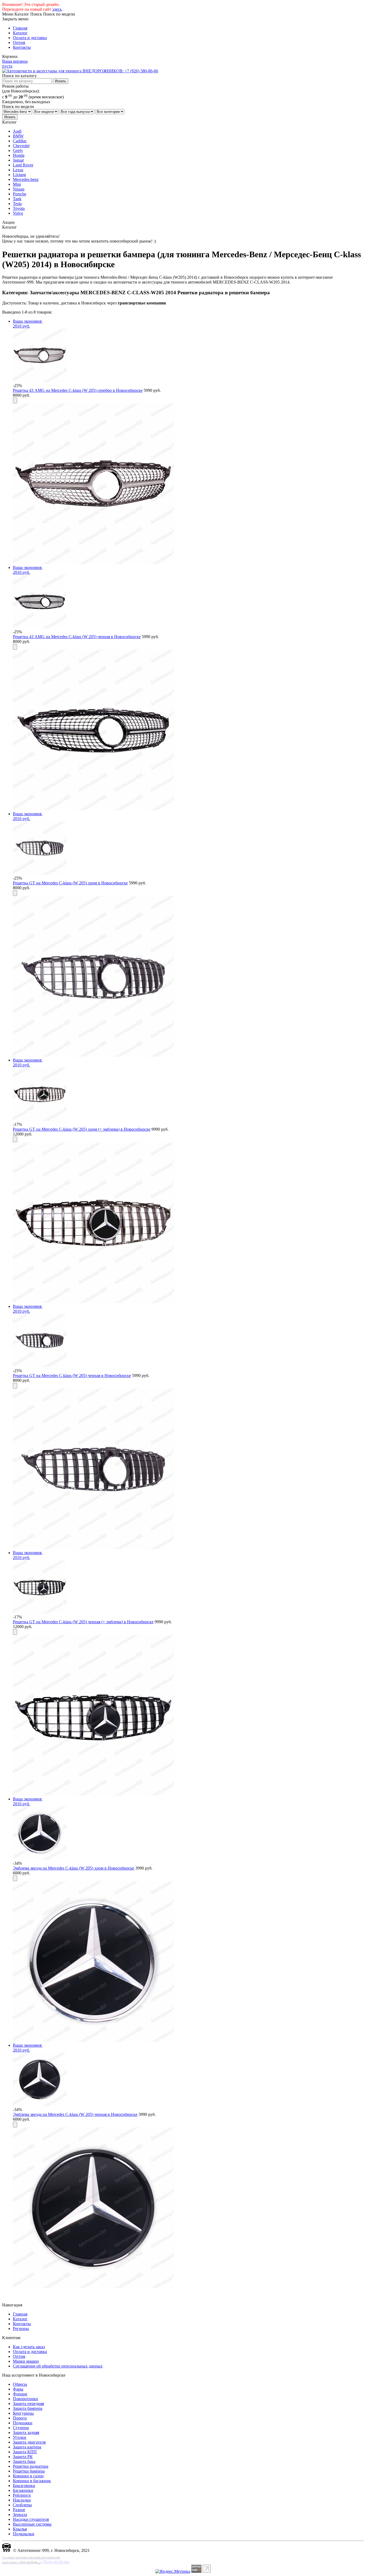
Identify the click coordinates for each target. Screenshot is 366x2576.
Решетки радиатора (31, 2466)
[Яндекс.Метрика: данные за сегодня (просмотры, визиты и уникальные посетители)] (173, 2571)
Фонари (20, 2394)
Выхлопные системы (32, 2524)
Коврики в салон (28, 2476)
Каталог (20, 33)
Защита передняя (28, 2404)
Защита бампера (28, 2408)
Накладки (22, 2500)
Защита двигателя (29, 2442)
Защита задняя (26, 2432)
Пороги (20, 2418)
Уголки (20, 2437)
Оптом (19, 42)
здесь (57, 9)
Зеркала (20, 2514)
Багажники (23, 2490)
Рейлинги (22, 2495)
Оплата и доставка (30, 38)
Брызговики (24, 2486)
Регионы (21, 2329)
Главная (20, 28)
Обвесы (20, 2384)
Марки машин (26, 2361)
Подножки (23, 2423)
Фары (18, 2389)
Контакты (22, 47)
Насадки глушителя (31, 2519)
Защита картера (27, 2447)
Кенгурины (23, 2413)
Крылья (20, 2529)
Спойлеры (22, 2505)
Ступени (21, 2428)
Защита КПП (25, 2452)
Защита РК (23, 2457)
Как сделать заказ (29, 2347)
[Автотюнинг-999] (6, 2550)
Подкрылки (24, 2534)
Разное (19, 2510)
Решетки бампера (29, 2471)
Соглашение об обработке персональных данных (58, 2366)
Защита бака (24, 2461)
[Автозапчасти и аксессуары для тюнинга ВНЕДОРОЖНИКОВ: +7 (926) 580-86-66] (80, 71)
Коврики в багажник (32, 2481)
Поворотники (25, 2399)
